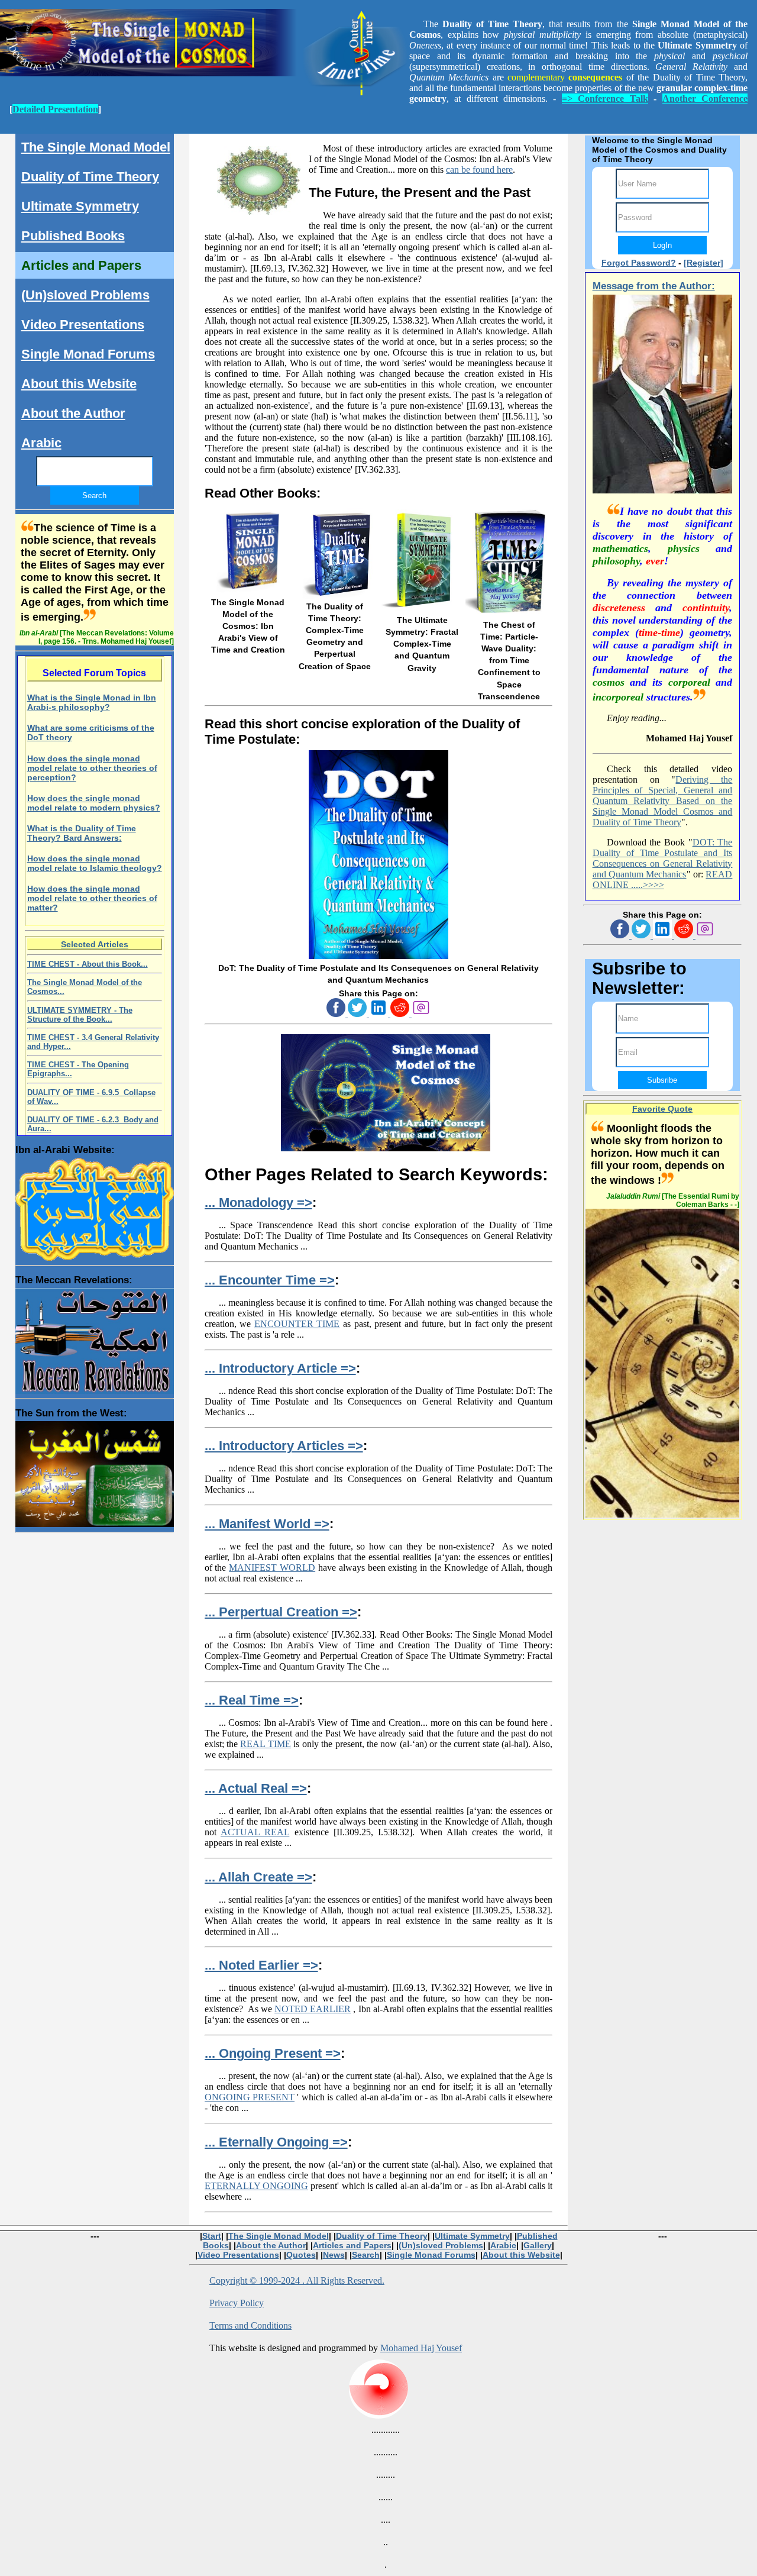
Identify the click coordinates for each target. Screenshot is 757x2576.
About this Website (79, 384)
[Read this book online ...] (378, 956)
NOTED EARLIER (313, 2009)
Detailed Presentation (55, 109)
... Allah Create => (258, 1877)
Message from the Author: (654, 286)
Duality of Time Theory (90, 177)
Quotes (301, 2255)
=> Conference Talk (605, 99)
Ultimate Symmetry (80, 206)
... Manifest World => (267, 1524)
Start (212, 2236)
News (334, 2255)
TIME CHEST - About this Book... (88, 964)
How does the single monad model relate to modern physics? (94, 803)
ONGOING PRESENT (250, 2097)
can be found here (479, 170)
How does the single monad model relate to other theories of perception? (92, 768)
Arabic (41, 443)
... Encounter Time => (270, 1280)
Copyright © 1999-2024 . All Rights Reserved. (297, 2280)
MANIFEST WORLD (272, 1568)
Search (366, 2255)
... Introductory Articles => (284, 1446)
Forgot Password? (639, 263)
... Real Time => (252, 1700)
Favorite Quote (662, 1109)
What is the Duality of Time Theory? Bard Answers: (82, 833)
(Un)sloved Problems (85, 295)
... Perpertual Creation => (281, 1612)
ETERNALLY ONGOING (256, 2186)
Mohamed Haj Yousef (421, 2348)
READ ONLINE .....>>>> (663, 879)
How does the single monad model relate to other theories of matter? (92, 898)
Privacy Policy (237, 2303)
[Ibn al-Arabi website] (95, 1206)
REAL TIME (265, 1744)
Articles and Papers (81, 265)
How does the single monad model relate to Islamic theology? (95, 863)
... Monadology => (258, 1203)
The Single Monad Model (96, 147)
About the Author (73, 413)
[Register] (703, 263)
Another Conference (705, 99)
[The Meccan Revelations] (95, 1338)
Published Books (73, 236)
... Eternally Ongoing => (276, 2142)
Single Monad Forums (88, 354)
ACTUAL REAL (255, 1832)
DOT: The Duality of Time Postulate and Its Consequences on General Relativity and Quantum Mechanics (663, 858)
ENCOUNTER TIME (297, 1324)
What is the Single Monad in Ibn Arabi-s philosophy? (92, 702)
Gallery (538, 2245)
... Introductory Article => (280, 1368)
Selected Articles (95, 944)
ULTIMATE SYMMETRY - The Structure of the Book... (80, 1015)
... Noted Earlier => (261, 1965)
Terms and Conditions (250, 2325)
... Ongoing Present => (273, 2053)
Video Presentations (83, 325)
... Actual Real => (256, 1788)
